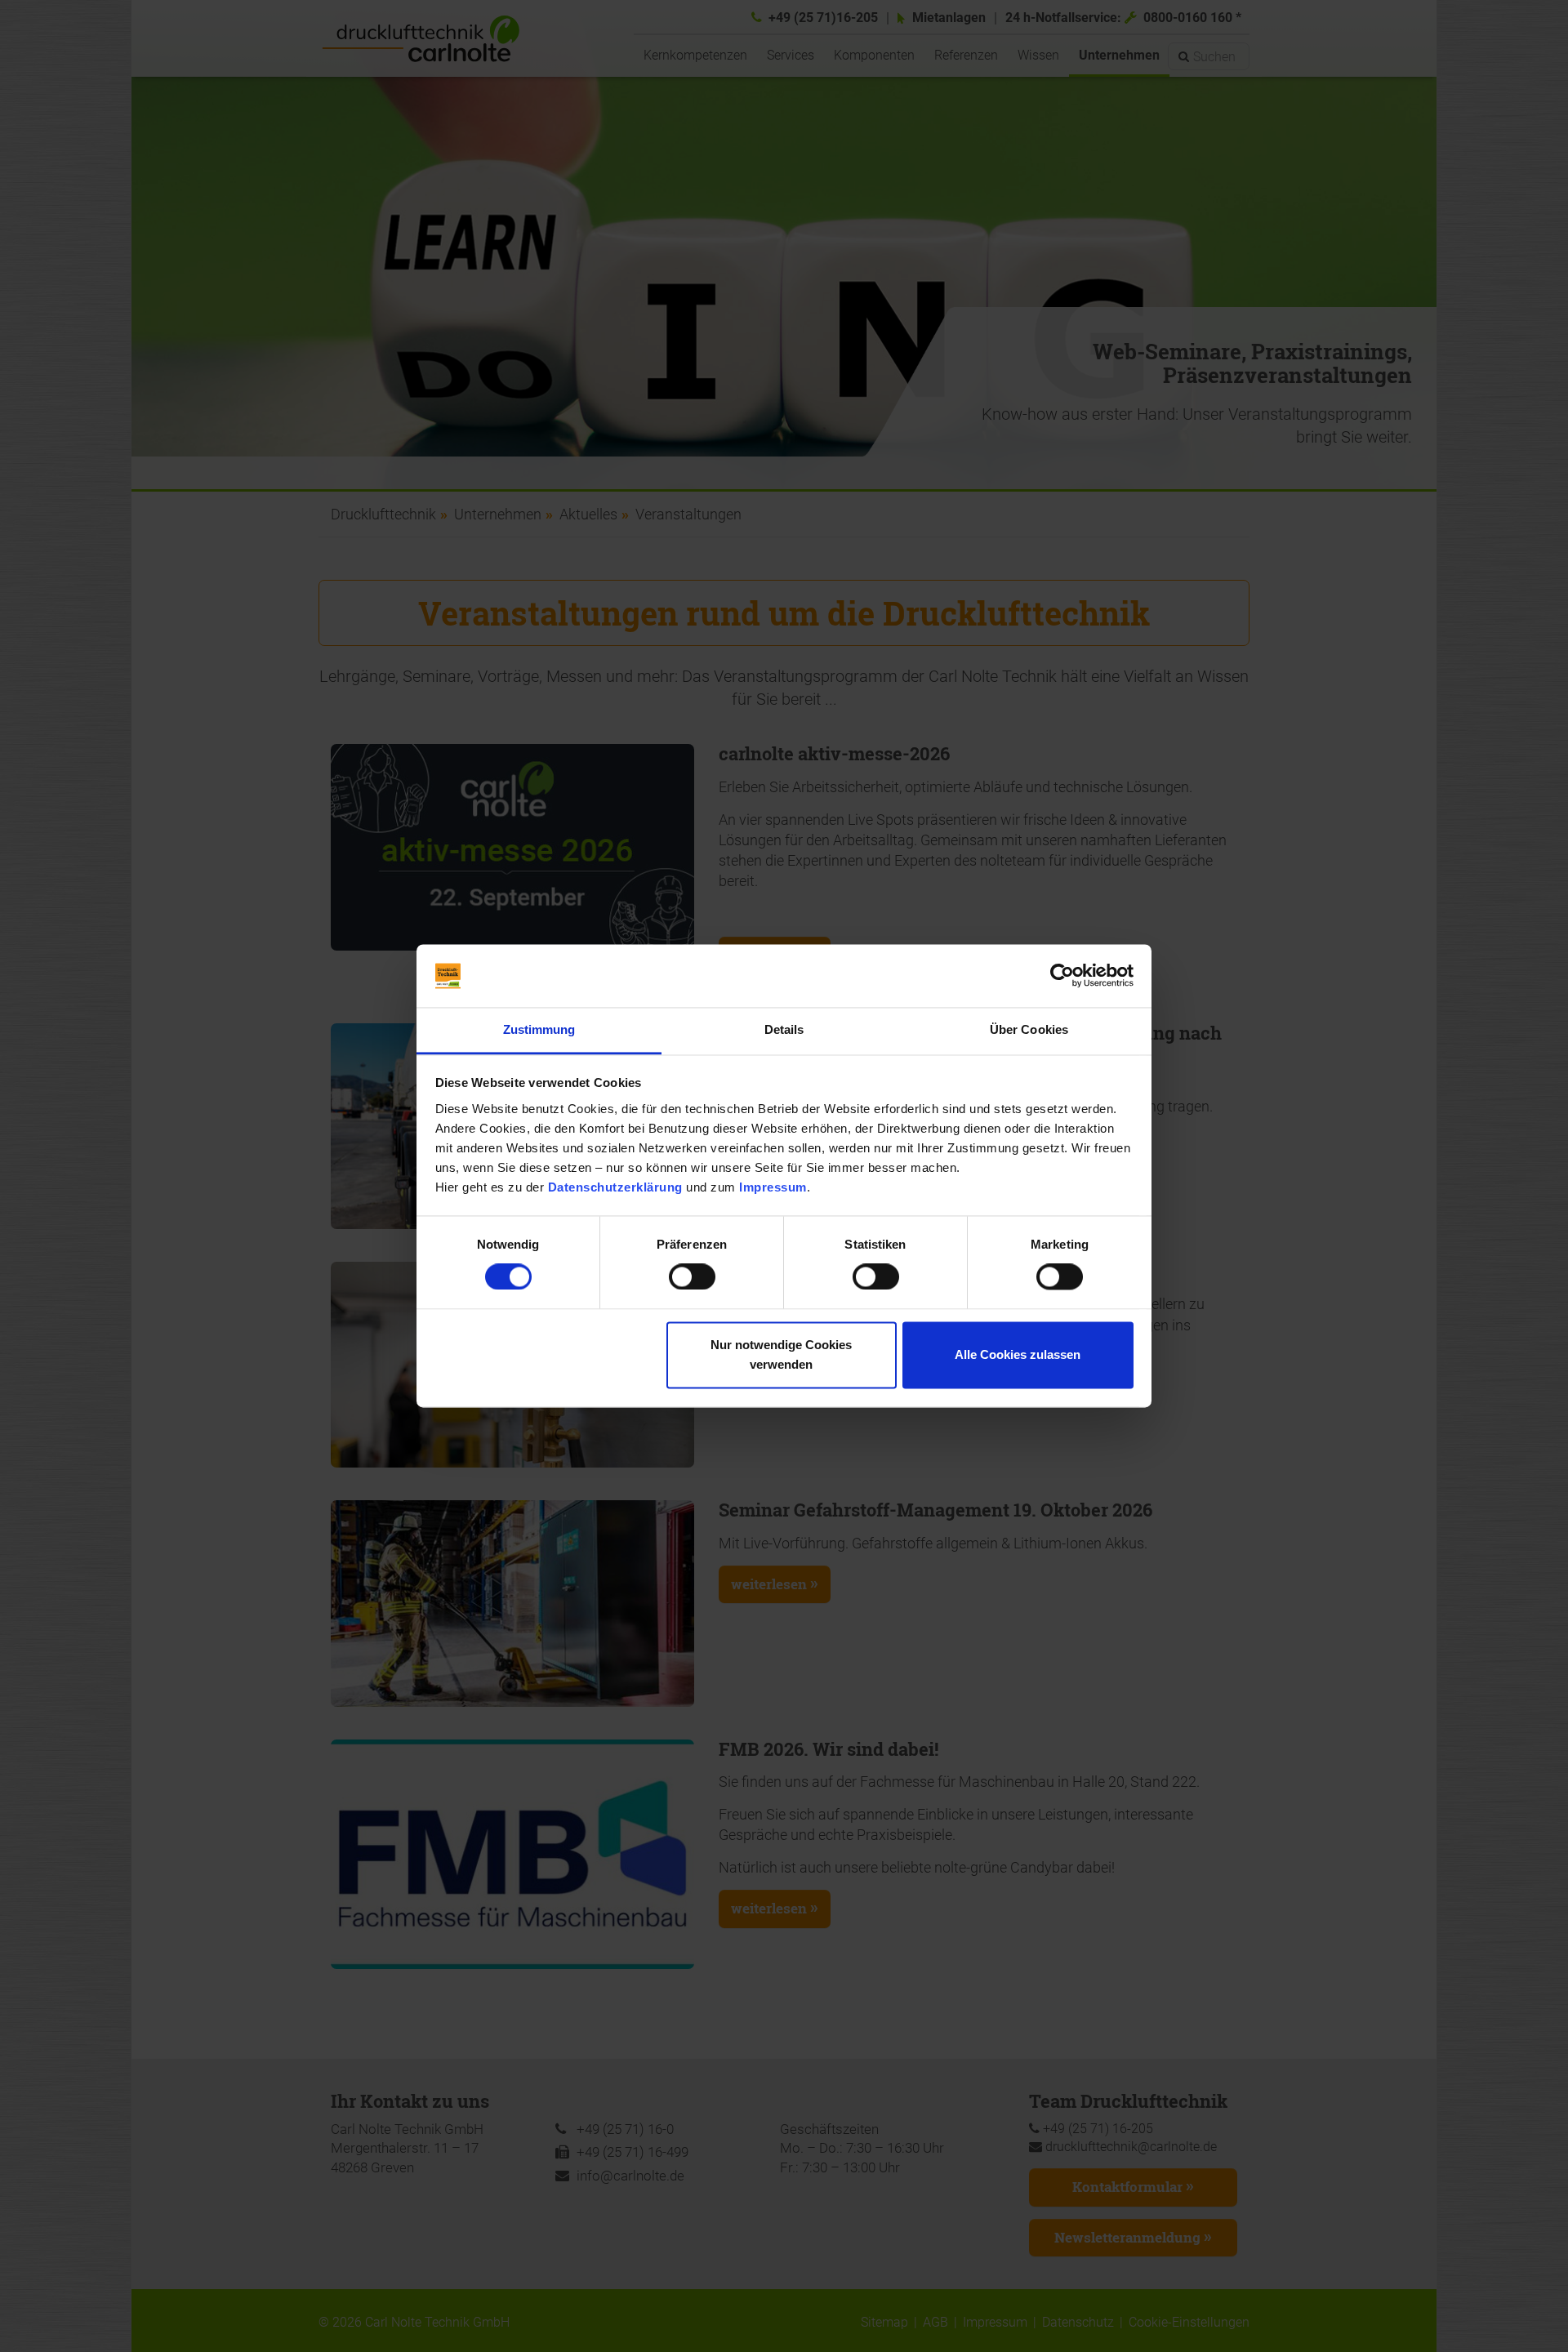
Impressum (773, 1187)
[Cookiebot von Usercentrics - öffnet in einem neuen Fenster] (1062, 976)
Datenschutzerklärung (615, 1187)
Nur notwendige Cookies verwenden (781, 1354)
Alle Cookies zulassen (1018, 1354)
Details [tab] (784, 1029)
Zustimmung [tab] (539, 1029)
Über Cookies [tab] (1029, 1029)
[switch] (692, 1277)
